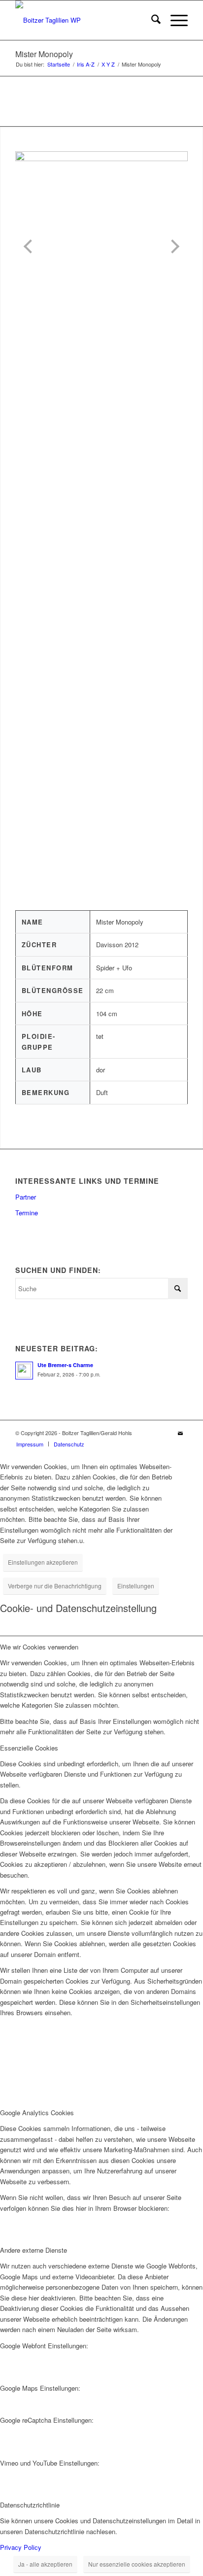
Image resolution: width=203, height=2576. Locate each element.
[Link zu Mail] (180, 1433)
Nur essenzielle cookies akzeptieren (137, 2564)
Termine (27, 1213)
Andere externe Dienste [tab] (34, 2250)
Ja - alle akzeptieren (45, 2564)
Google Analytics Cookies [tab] (37, 2112)
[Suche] (151, 20)
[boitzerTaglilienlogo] (84, 20)
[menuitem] (151, 20)
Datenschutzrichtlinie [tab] (30, 2505)
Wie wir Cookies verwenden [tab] (39, 1647)
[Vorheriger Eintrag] (31, 246)
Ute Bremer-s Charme (65, 1365)
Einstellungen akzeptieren (43, 1562)
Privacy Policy (21, 2547)
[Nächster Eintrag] (172, 246)
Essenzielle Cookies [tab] (29, 1748)
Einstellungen (136, 1586)
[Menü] (174, 20)
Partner (26, 1197)
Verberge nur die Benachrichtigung (55, 1586)
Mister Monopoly (44, 54)
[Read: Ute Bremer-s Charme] (24, 1371)
